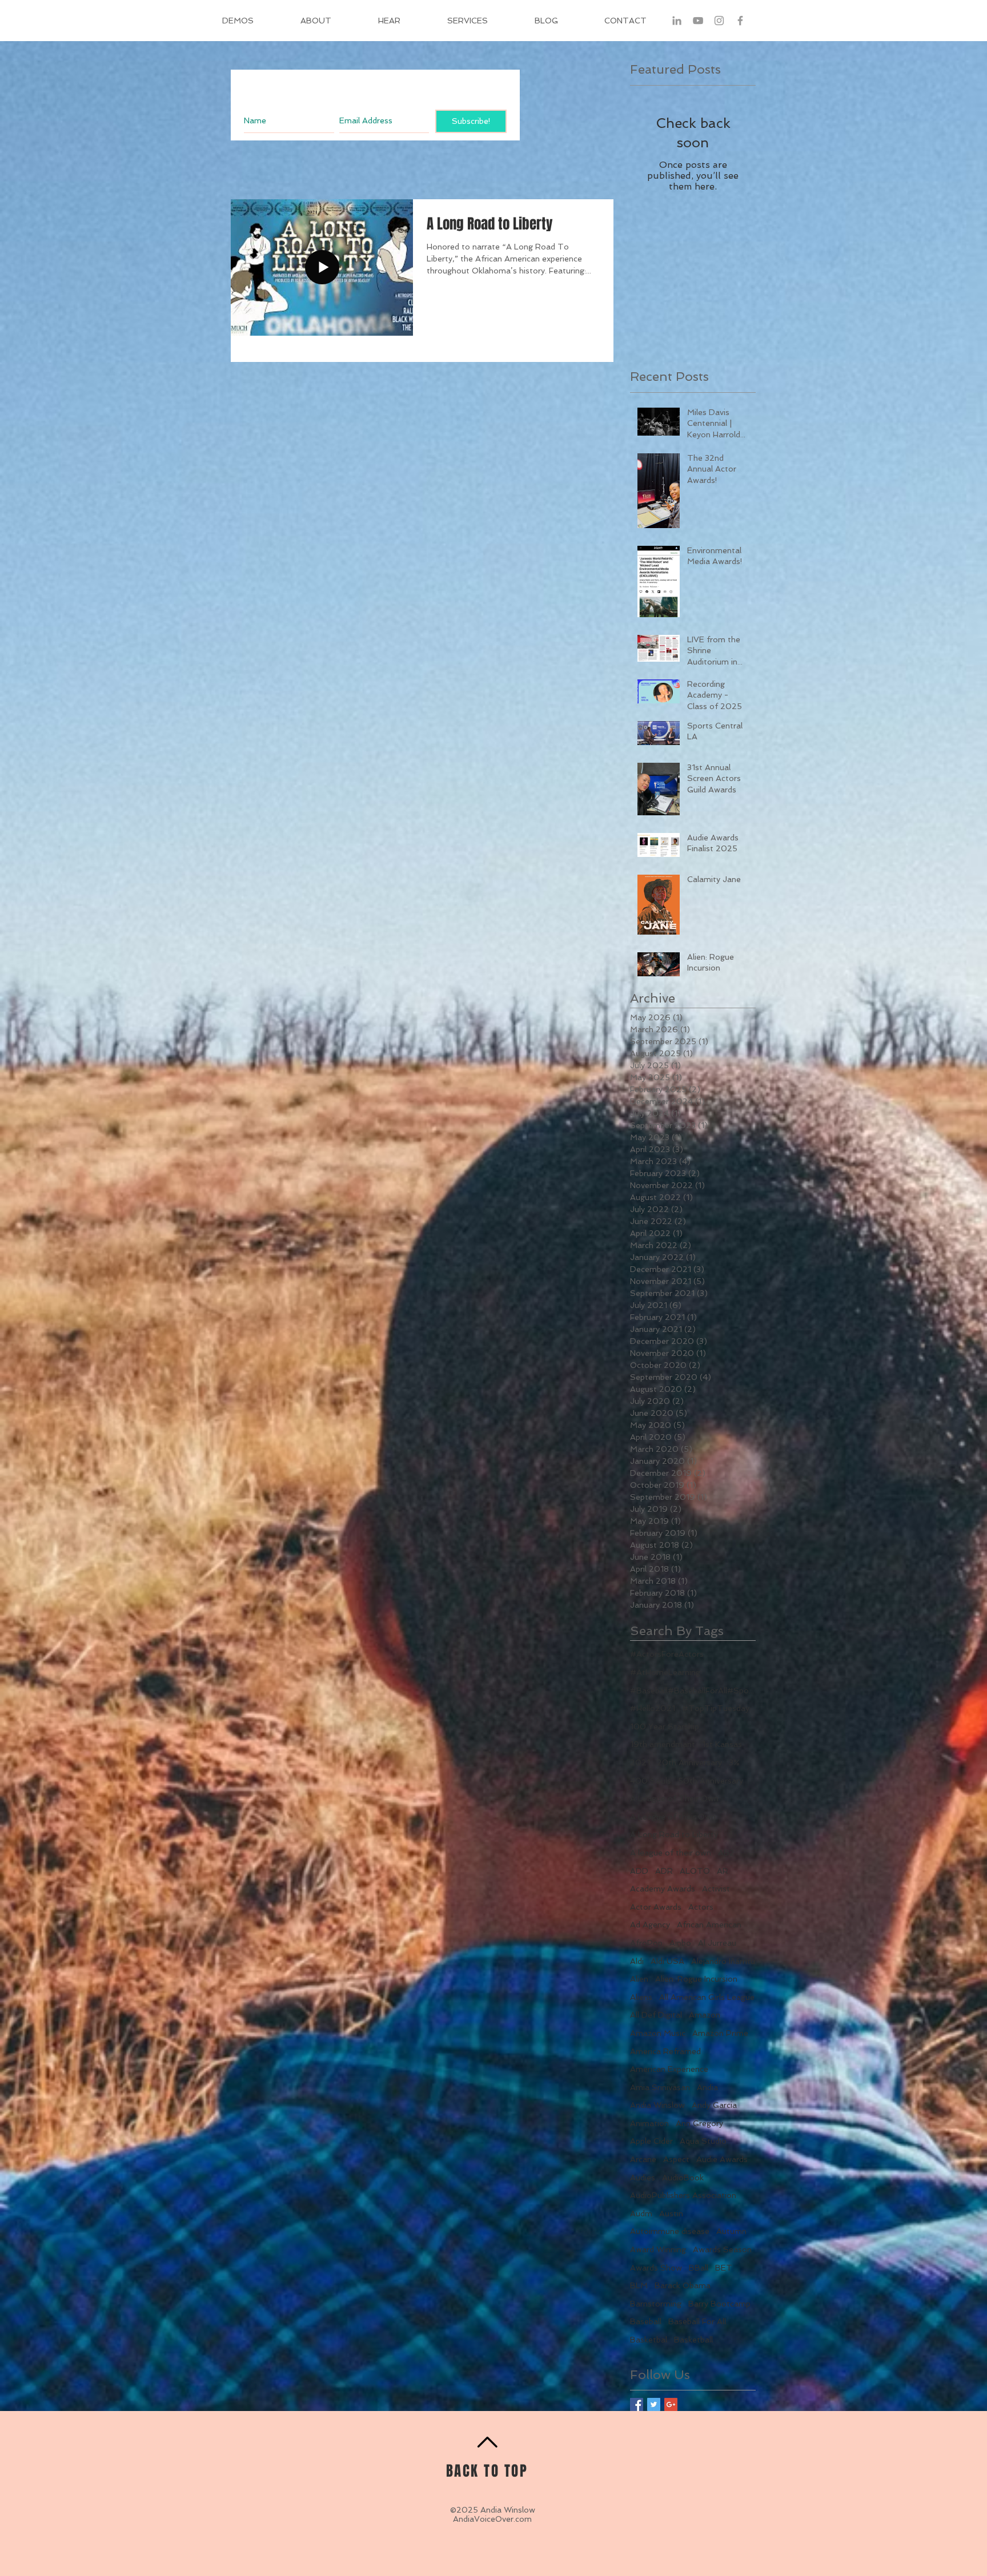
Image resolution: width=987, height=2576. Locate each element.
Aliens (641, 1997)
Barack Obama (683, 2285)
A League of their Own (673, 1817)
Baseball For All (697, 2321)
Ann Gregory (699, 2123)
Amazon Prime (720, 2033)
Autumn (731, 2231)
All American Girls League (707, 1997)
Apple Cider (651, 2141)
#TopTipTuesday (716, 1708)
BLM (639, 2285)
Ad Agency (650, 1925)
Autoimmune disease (670, 2231)
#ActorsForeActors (667, 1654)
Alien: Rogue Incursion (696, 1979)
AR (723, 1871)
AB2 (726, 1853)
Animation (649, 2123)
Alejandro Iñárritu (723, 1961)
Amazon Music (658, 2033)
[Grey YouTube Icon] (698, 21)
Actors (701, 1907)
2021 (640, 1762)
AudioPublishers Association (683, 2195)
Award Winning (658, 2249)
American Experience (669, 2069)
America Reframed (665, 2051)
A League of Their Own (674, 1798)
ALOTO (695, 1871)
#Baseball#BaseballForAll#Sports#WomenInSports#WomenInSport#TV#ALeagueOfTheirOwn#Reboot (693, 1690)
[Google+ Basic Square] (671, 2404)
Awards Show (656, 2268)
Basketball (693, 2340)
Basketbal (649, 2340)
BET (724, 2268)
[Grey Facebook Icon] (740, 21)
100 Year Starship (665, 1726)
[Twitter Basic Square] (654, 2404)
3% (734, 1762)
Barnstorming (656, 2304)
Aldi (637, 1961)
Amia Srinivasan (660, 2087)
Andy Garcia (714, 2105)
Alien (639, 1979)
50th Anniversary (711, 1781)
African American (709, 1925)
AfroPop (646, 1943)
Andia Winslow (657, 2105)
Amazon (705, 2015)
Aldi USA (667, 1961)
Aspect (676, 2159)
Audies (643, 2177)
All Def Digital (656, 2015)
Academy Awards (663, 1889)
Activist (716, 1889)
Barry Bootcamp (719, 2304)
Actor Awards (656, 1907)
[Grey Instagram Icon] (719, 21)
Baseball (646, 2321)
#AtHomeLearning (665, 1672)
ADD (639, 1871)
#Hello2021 (653, 1708)
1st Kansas (722, 1744)
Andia (707, 2087)
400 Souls (651, 1781)
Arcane (643, 2159)
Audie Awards (722, 2159)
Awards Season (722, 2249)
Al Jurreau (717, 1943)
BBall (699, 2268)
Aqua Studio (703, 2141)
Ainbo (680, 1943)
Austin (671, 2213)
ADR (664, 1871)
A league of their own (671, 1853)
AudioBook (683, 2177)
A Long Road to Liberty (674, 1834)
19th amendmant (663, 1744)
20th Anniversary (689, 1762)
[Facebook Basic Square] (637, 2404)
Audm (641, 2213)
